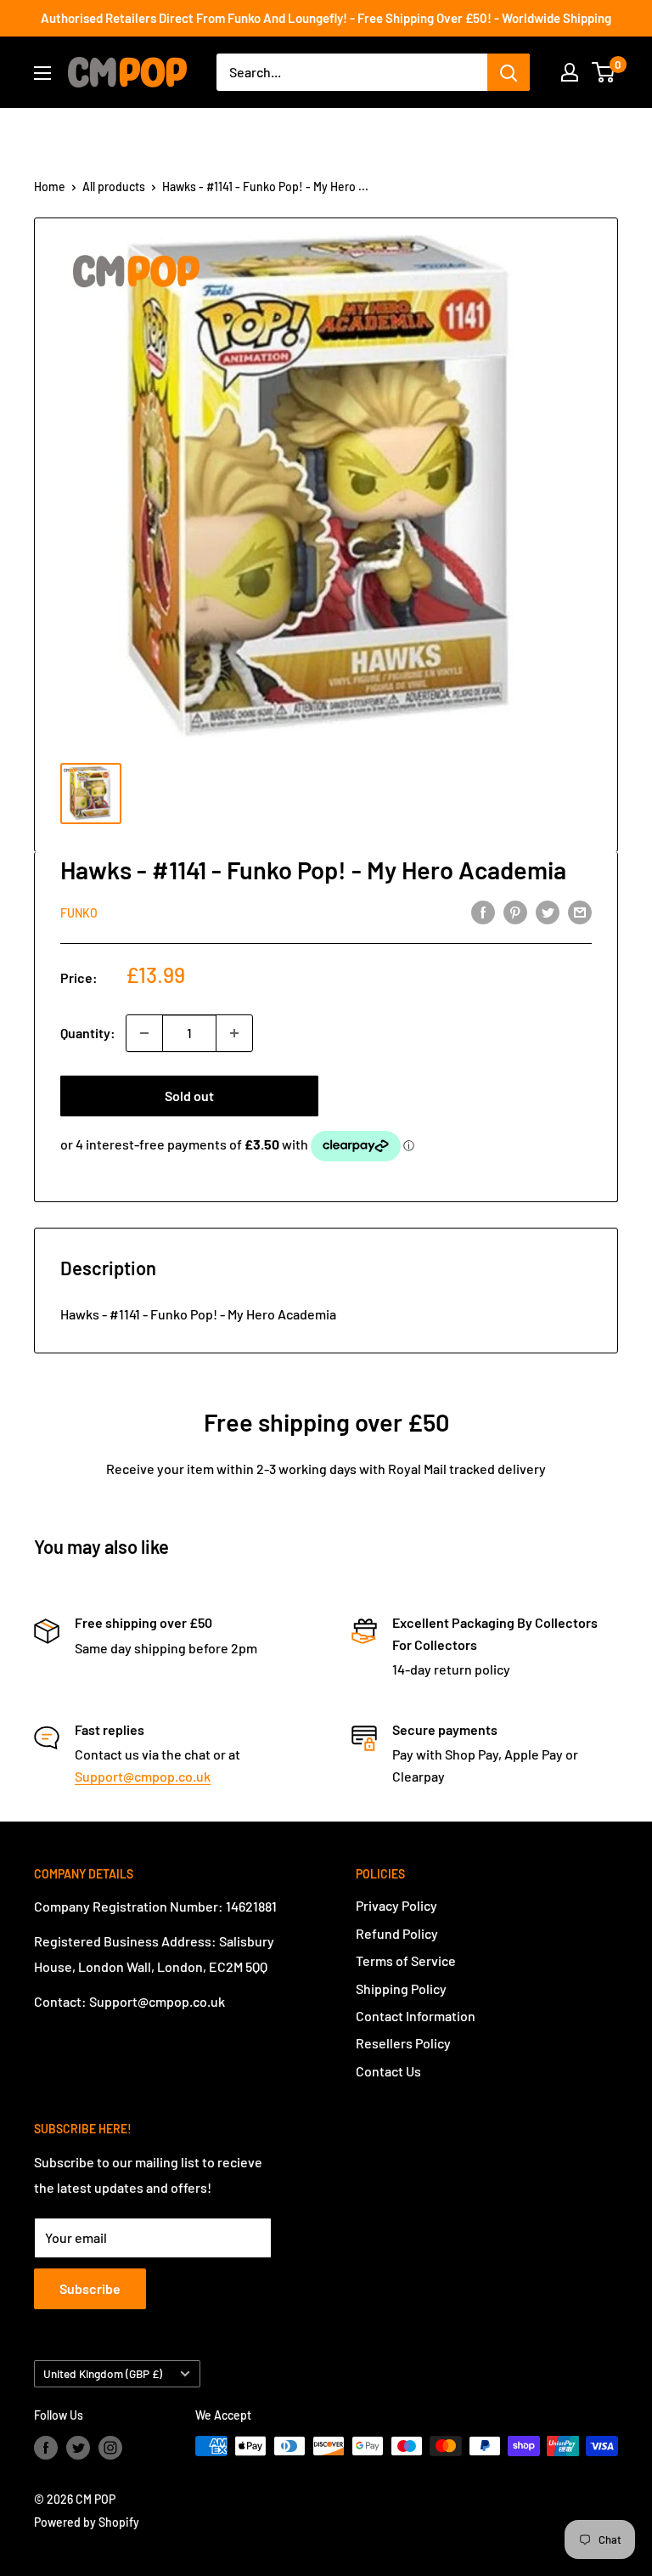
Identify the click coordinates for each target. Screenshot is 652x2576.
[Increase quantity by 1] (234, 1033)
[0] (604, 72)
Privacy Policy (396, 1905)
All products (114, 186)
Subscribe (90, 2288)
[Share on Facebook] (483, 911)
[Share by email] (580, 911)
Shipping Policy (401, 1988)
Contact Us (388, 2071)
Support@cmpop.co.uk (143, 1776)
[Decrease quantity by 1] (144, 1033)
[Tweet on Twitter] (548, 911)
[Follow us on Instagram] (110, 2448)
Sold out (189, 1096)
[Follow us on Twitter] (78, 2448)
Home (50, 186)
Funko (79, 913)
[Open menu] (42, 73)
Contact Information (416, 2016)
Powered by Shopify (87, 2522)
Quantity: (88, 1033)
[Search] (509, 72)
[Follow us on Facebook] (46, 2448)
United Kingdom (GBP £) (103, 2373)
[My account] (570, 72)
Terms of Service (406, 1960)
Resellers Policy (403, 2043)
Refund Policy (397, 1933)
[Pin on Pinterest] (515, 911)
